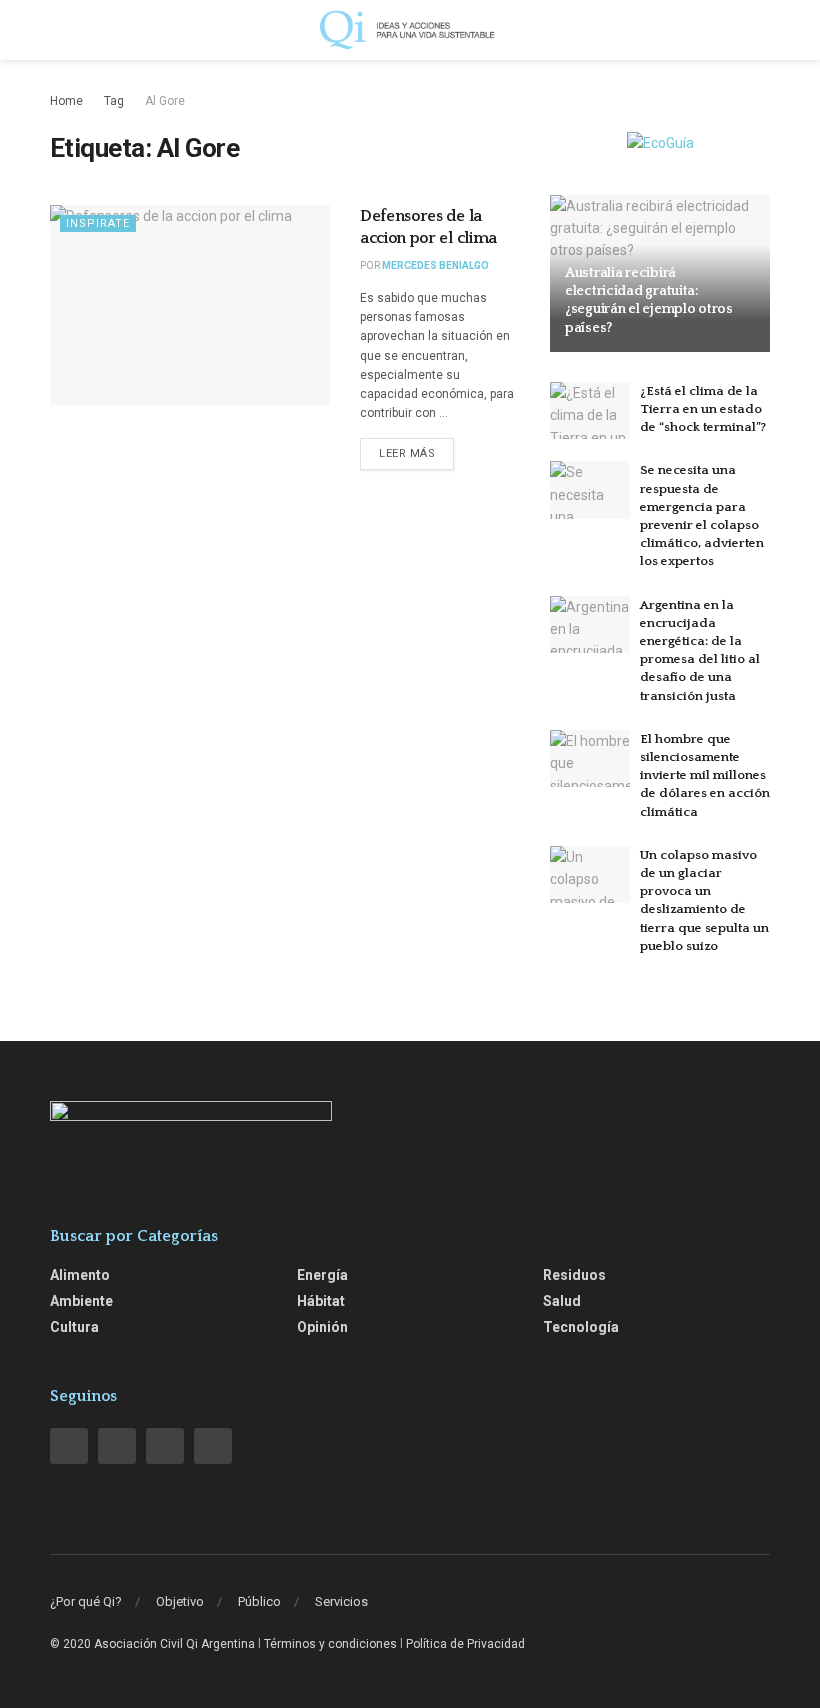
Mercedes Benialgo (435, 265)
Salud (562, 1301)
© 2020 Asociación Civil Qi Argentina (152, 1644)
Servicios (341, 1601)
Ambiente (81, 1301)
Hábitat (321, 1301)
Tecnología (581, 1327)
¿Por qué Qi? (86, 1601)
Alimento (80, 1275)
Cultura (74, 1327)
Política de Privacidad (465, 1644)
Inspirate (98, 223)
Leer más (407, 453)
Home (66, 101)
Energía (322, 1275)
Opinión (322, 1327)
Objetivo (180, 1601)
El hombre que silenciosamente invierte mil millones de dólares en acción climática (705, 775)
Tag (114, 101)
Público (259, 1601)
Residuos (574, 1275)
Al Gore (165, 101)
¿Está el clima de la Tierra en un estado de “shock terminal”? (703, 409)
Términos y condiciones (330, 1644)
